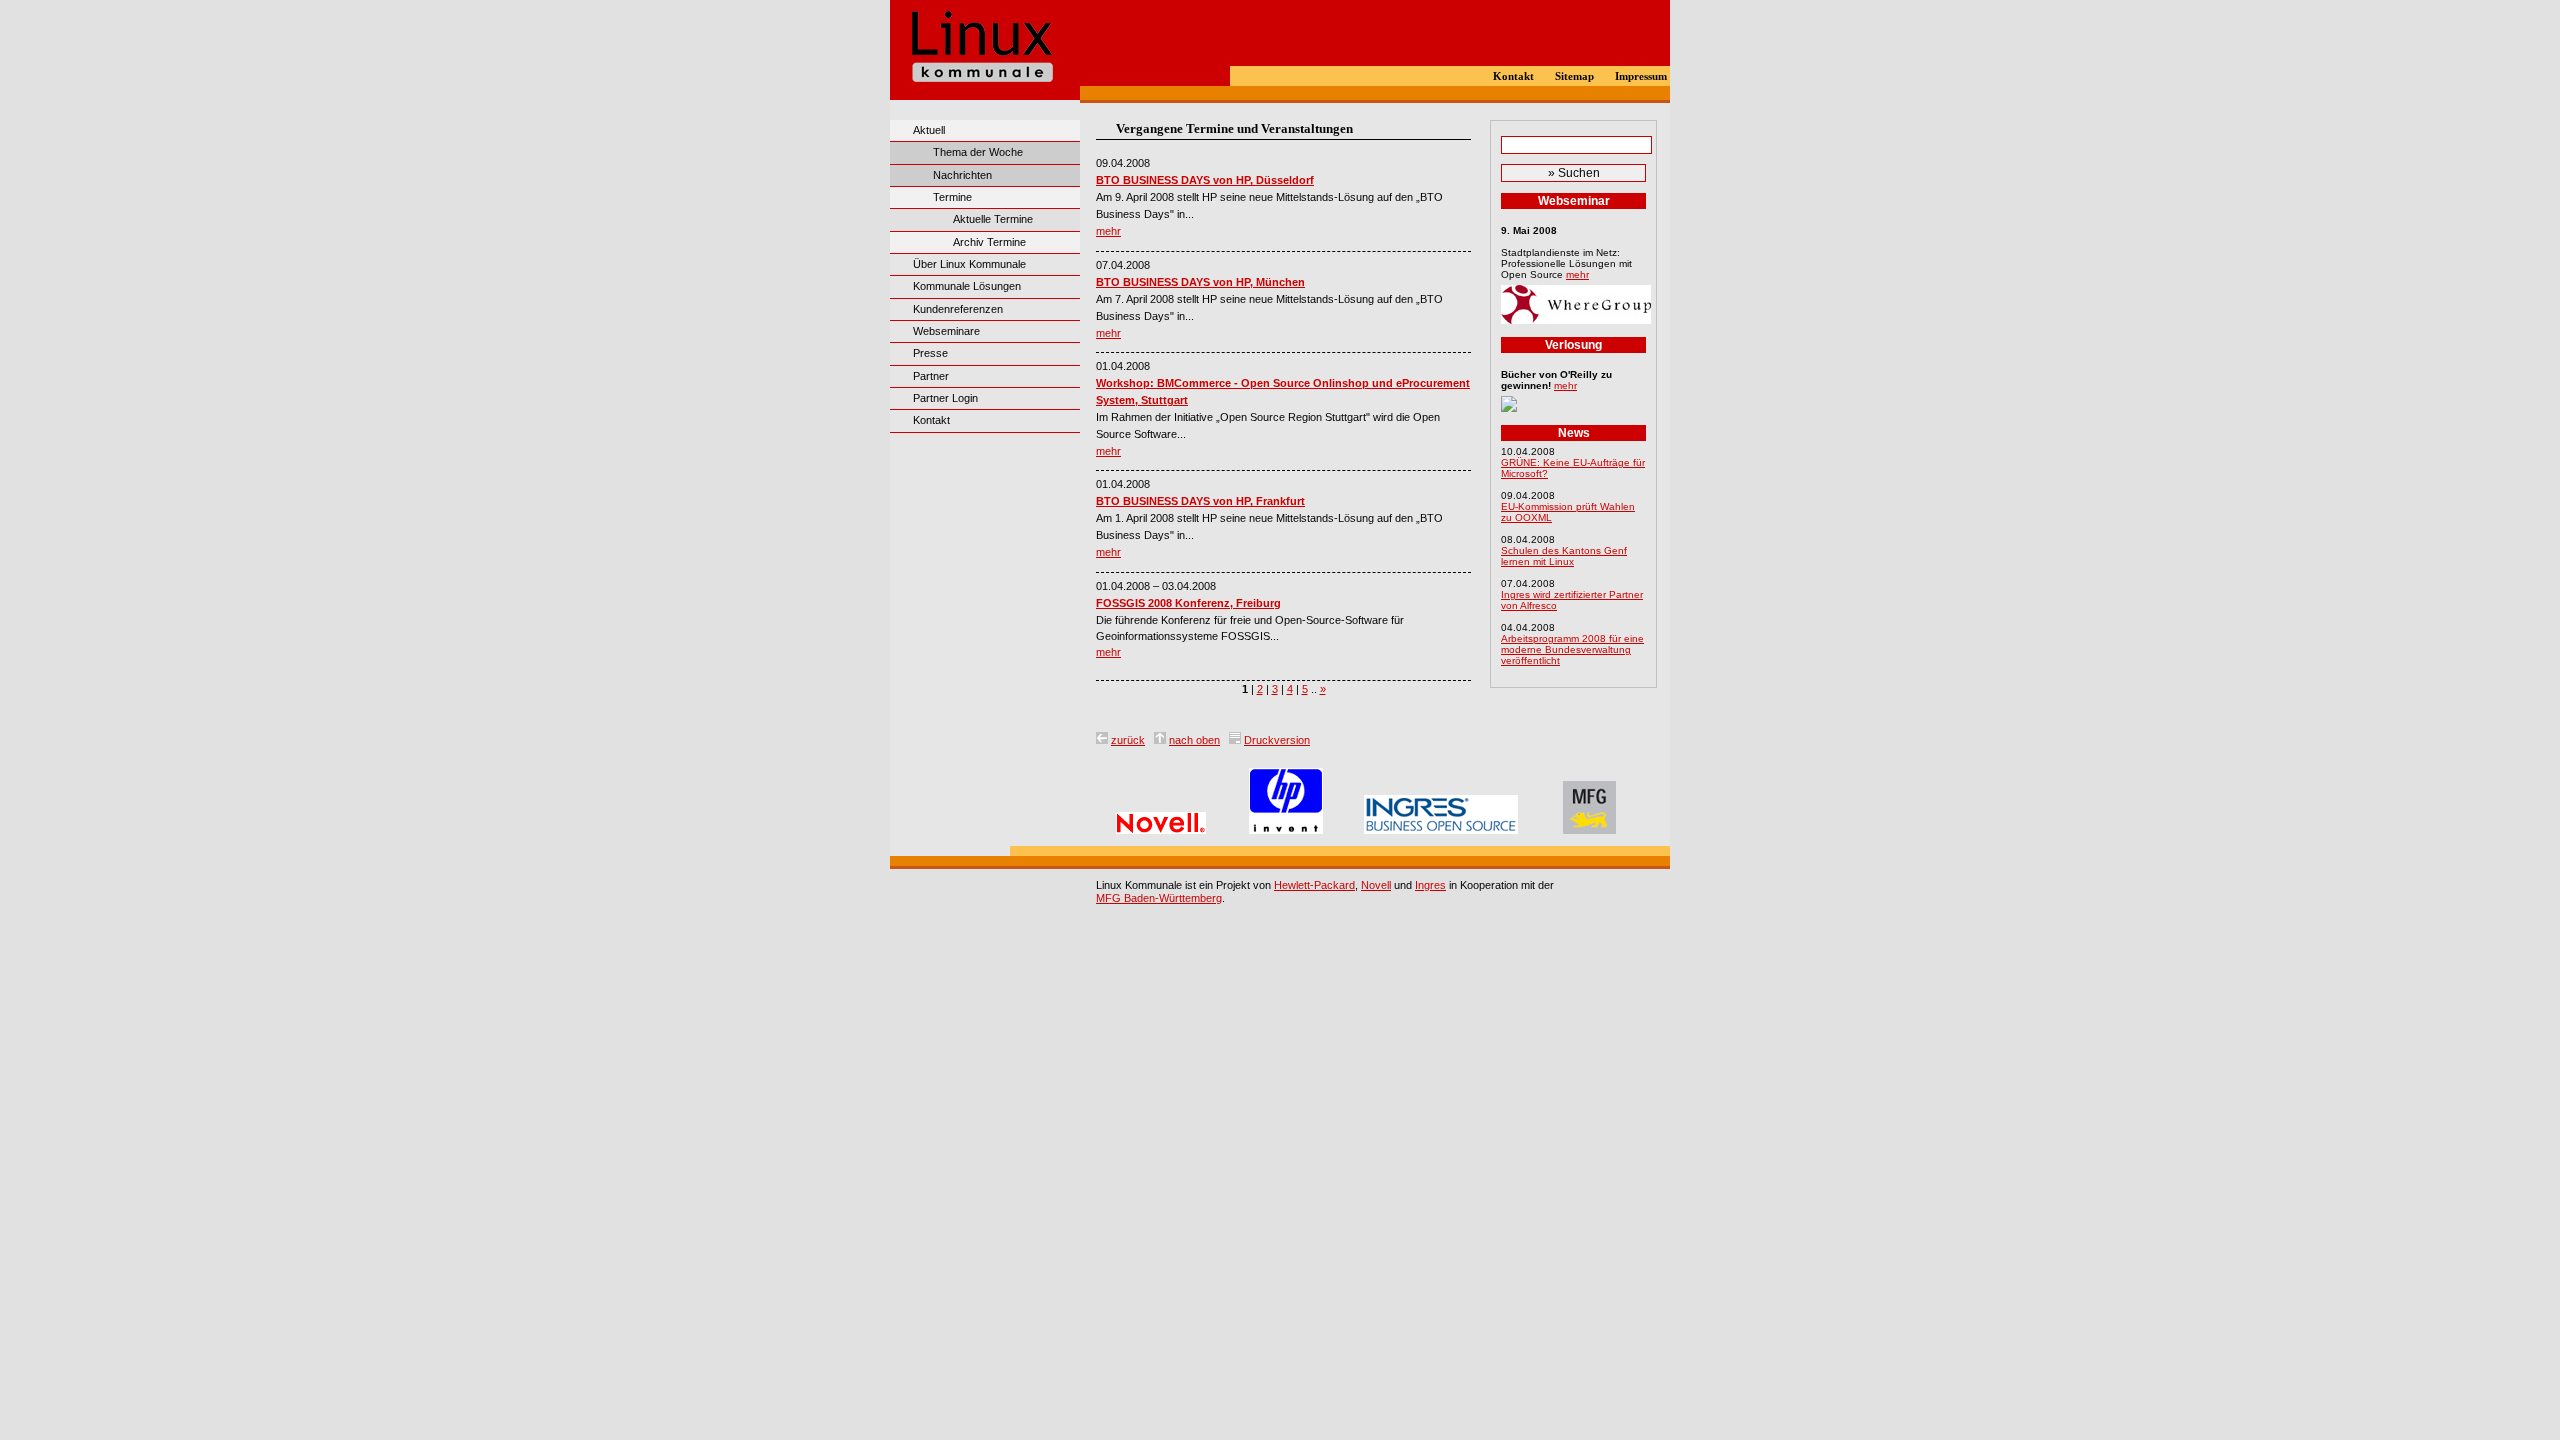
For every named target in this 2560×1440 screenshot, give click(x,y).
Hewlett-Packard (1314, 885)
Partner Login (945, 398)
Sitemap (1574, 76)
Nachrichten (962, 175)
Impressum (1641, 76)
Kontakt (1513, 76)
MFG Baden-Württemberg (1159, 898)
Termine (952, 197)
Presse (930, 353)
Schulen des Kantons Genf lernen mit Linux (1564, 556)
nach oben (1194, 740)
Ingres (1430, 885)
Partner (931, 376)
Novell (1376, 885)
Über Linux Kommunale (969, 264)
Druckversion (1277, 740)
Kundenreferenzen (958, 309)
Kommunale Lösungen (967, 286)
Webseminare (946, 331)
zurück (1128, 740)
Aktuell (929, 130)
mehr (1108, 231)
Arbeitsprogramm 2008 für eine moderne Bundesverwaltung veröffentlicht (1572, 649)
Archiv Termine (989, 242)
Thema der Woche (978, 152)
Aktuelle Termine (993, 219)
